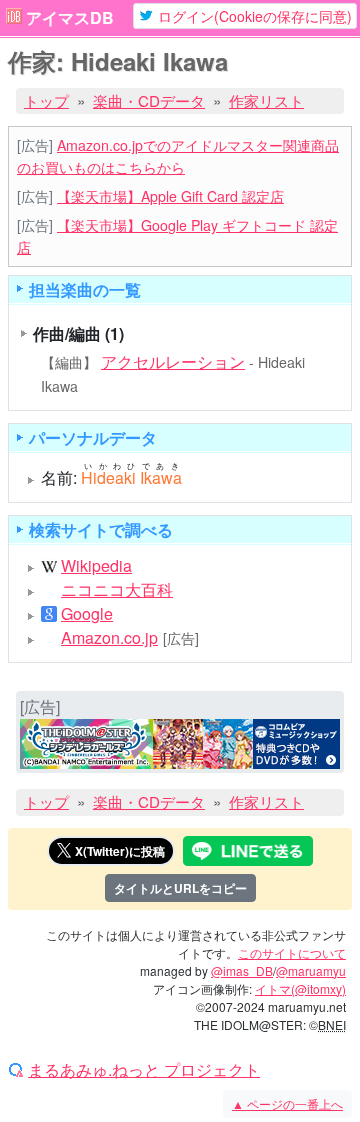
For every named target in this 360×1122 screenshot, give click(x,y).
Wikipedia (96, 566)
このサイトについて (292, 952)
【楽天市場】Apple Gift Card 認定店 (170, 196)
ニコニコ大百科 (117, 590)
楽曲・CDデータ (149, 100)
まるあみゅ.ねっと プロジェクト (144, 1070)
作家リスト (266, 100)
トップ (46, 100)
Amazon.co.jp (109, 638)
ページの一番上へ (287, 1103)
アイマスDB (70, 18)
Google (87, 614)
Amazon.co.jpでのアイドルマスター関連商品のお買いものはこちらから (178, 155)
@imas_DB (242, 970)
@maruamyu (311, 970)
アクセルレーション (173, 361)
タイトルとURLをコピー (180, 888)
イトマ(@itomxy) (300, 988)
